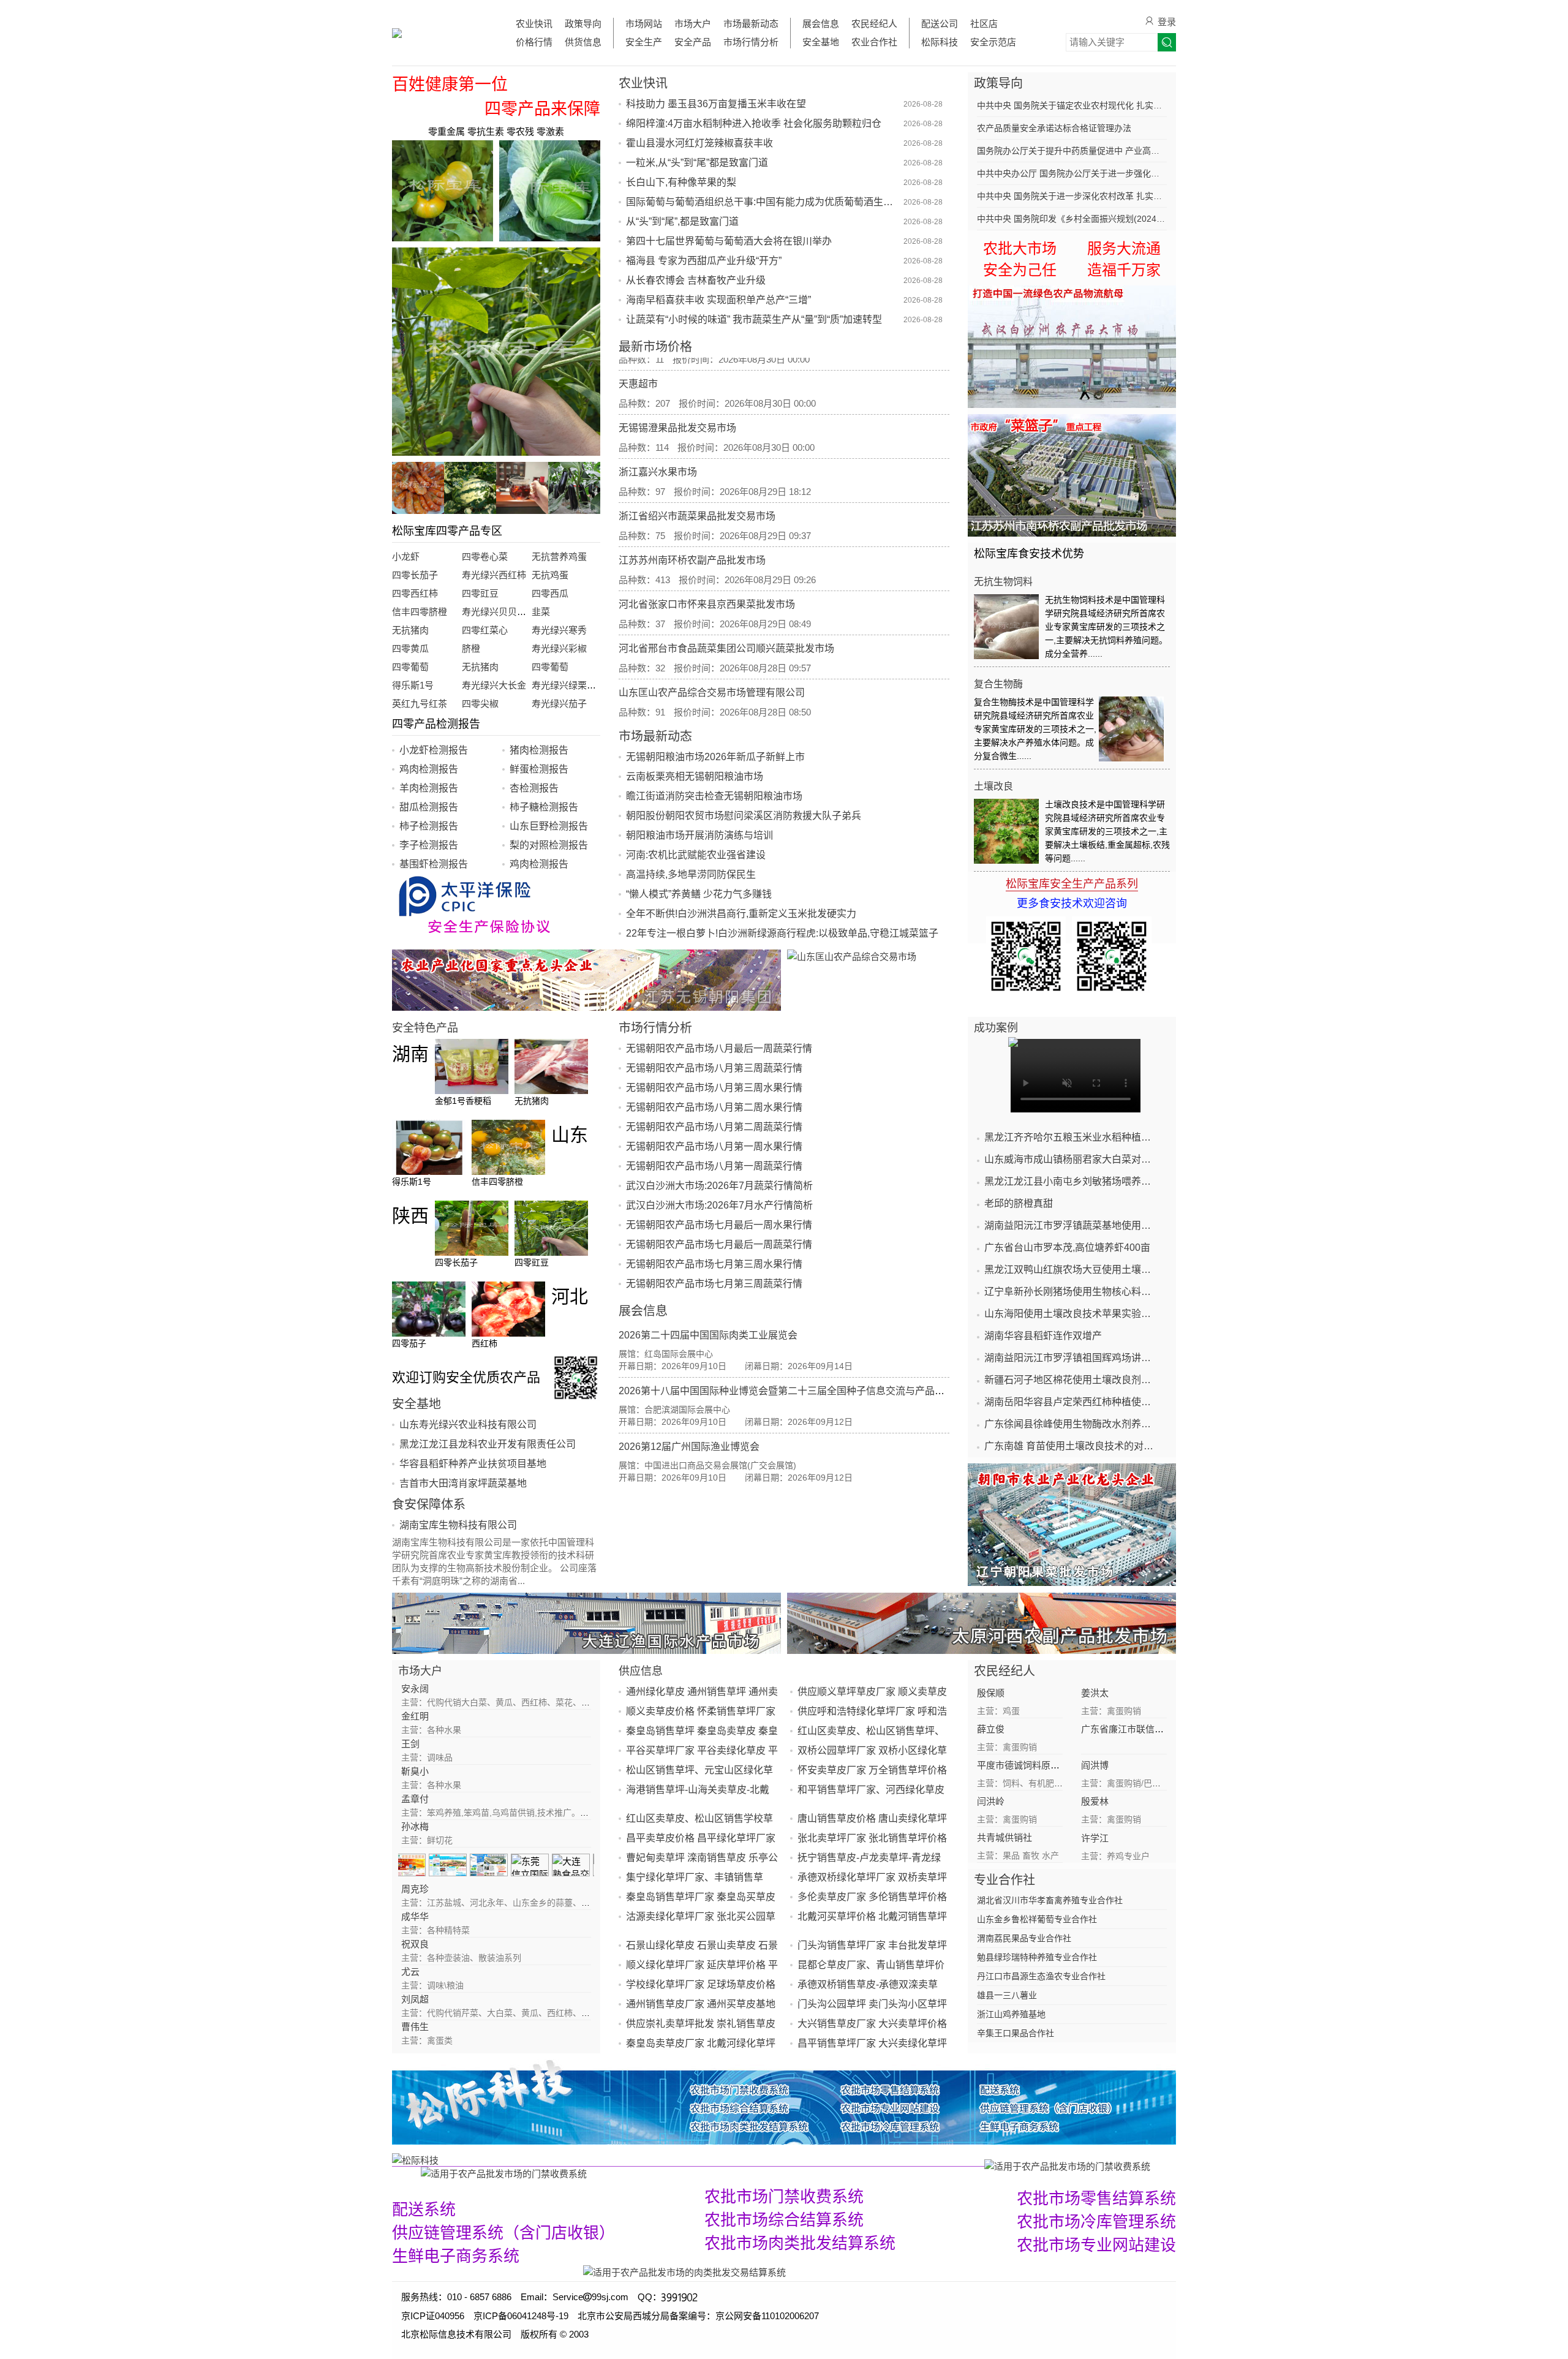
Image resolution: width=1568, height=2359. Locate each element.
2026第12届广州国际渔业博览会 (689, 1447)
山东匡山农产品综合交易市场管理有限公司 (712, 648)
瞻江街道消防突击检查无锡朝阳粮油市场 (714, 796)
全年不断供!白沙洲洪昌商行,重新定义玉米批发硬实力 (741, 914)
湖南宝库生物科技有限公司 (458, 1525)
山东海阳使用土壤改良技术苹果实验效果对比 (1072, 1314)
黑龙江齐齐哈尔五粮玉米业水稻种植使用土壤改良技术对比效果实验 (1072, 1137)
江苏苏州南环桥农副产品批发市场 (692, 515)
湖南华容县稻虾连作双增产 (1043, 1336)
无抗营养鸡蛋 (559, 557)
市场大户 (693, 24)
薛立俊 (991, 1729)
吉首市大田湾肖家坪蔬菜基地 (463, 1483)
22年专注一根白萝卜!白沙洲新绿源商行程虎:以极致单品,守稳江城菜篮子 (782, 933)
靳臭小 (415, 1771)
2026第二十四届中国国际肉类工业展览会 (708, 1335)
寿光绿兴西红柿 (494, 575)
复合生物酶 (998, 684)
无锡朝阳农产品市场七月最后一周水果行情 (719, 1225)
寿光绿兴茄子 (559, 704)
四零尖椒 (480, 704)
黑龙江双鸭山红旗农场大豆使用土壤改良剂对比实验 (1072, 1270)
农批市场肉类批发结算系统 (800, 2243)
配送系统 (424, 2210)
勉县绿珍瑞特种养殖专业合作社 (1037, 1957)
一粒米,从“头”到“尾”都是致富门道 (697, 163)
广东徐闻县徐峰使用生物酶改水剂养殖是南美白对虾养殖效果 (1072, 1424)
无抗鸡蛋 (550, 575)
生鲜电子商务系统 (456, 2256)
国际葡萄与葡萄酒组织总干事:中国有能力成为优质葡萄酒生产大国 (763, 202)
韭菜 (541, 612)
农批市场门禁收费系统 (784, 2197)
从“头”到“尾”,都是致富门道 (682, 221)
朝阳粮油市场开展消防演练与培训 (699, 835)
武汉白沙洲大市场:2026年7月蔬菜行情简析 (719, 1186)
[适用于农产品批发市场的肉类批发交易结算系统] (684, 2272)
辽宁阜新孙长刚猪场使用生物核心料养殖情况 (1072, 1292)
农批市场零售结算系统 (1096, 2199)
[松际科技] (688, 2160)
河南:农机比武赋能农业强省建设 (696, 855)
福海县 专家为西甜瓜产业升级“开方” (704, 261)
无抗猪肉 (410, 630)
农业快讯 (534, 24)
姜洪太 (1095, 1693)
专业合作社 (1005, 1880)
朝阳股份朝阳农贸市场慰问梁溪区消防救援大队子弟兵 (744, 816)
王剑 (410, 1744)
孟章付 (415, 1799)
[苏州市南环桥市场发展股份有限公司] (1072, 475)
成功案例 (996, 1028)
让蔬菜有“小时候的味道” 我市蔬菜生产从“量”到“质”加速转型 (754, 319)
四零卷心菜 (485, 557)
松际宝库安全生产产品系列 (1072, 884)
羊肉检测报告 (429, 788)
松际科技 (940, 42)
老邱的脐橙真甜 (1019, 1203)
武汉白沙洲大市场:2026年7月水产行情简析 (719, 1205)
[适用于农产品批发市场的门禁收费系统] (504, 2173)
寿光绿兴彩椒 (559, 648)
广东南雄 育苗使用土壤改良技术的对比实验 (1072, 1446)
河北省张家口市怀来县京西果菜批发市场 (707, 560)
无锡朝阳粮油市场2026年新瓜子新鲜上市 (715, 757)
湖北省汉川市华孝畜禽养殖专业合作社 (1050, 1900)
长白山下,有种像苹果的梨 (681, 182)
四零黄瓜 (410, 648)
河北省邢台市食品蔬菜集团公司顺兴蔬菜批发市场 (726, 604)
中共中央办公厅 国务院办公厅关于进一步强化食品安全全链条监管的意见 (1072, 173)
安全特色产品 (425, 1028)
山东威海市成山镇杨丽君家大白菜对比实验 (1072, 1159)
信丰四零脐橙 (420, 612)
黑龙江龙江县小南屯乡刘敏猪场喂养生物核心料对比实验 (1072, 1181)
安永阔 (415, 1689)
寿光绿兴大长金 (494, 685)
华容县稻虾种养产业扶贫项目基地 (473, 1464)
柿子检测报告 (429, 826)
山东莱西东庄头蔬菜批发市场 (682, 692)
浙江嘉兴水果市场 (658, 427)
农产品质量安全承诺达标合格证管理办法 (1054, 128)
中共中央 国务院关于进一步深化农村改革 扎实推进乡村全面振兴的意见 (1072, 196)
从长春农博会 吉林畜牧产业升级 (696, 280)
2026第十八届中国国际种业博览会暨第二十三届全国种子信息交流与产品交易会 (791, 1391)
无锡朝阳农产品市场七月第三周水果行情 (714, 1264)
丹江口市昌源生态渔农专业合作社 (1041, 1976)
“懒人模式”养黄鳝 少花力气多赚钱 (699, 894)
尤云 (410, 1972)
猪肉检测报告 (539, 750)
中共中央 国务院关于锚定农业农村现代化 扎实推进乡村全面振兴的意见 (1072, 105)
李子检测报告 (429, 845)
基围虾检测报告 (434, 864)
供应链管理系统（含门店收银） (503, 2233)
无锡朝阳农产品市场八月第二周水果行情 (714, 1107)
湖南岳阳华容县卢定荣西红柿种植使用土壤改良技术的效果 (1072, 1402)
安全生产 (644, 42)
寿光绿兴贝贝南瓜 (499, 612)
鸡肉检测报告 (429, 769)
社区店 (984, 24)
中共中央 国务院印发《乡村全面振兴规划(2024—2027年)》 (1072, 219)
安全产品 (693, 42)
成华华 (415, 1916)
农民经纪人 (874, 24)
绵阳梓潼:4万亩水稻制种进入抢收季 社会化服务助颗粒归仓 (754, 123)
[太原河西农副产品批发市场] (982, 1623)
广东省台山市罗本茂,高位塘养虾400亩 (1067, 1247)
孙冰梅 (415, 1826)
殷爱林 (1095, 1801)
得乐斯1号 (413, 685)
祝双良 (415, 1944)
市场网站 (644, 24)
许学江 (1095, 1838)
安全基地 (821, 42)
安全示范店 (993, 42)
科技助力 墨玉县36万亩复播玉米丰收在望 (716, 104)
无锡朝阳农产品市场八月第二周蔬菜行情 (714, 1127)
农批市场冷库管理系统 (1096, 2222)
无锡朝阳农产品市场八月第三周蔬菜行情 (714, 1068)
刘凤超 (415, 1999)
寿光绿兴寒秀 (559, 630)
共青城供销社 (1005, 1837)
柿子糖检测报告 (544, 807)
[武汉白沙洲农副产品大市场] (1072, 347)
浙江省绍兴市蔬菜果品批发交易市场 (697, 471)
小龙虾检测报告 (434, 750)
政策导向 (583, 24)
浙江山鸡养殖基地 (1011, 2014)
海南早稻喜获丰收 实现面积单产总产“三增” (718, 300)
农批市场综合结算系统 (784, 2220)
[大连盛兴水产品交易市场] (586, 1623)
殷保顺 (991, 1693)
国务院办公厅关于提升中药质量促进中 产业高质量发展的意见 (1072, 151)
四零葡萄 (410, 667)
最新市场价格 (655, 347)
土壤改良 (993, 786)
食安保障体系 (429, 1504)
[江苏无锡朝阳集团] (586, 980)
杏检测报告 (534, 788)
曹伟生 (415, 2027)
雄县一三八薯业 (1007, 1995)
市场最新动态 (751, 24)
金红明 (415, 1716)
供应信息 (641, 1671)
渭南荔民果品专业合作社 (1024, 1938)
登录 (1167, 22)
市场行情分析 (751, 42)
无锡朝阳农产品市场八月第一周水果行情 (714, 1146)
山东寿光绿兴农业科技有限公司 (468, 1425)
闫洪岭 (991, 1801)
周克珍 (415, 1889)
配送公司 (940, 24)
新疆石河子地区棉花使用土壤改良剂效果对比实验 (1072, 1380)
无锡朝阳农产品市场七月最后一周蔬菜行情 (719, 1244)
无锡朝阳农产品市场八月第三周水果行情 (714, 1088)
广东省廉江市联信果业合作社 (1141, 1729)
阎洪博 (1095, 1765)
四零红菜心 (485, 630)
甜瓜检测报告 (429, 807)
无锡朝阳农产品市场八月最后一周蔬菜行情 (719, 1048)
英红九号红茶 (420, 704)
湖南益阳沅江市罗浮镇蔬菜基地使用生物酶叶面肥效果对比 (1072, 1225)
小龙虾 (406, 557)
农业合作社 (874, 42)
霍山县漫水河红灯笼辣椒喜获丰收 (699, 143)
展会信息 (821, 24)
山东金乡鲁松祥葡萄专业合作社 (1037, 1919)
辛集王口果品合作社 (1016, 2033)
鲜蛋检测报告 (539, 769)
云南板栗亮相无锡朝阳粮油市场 (695, 776)
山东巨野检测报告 (549, 826)
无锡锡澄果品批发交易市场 (677, 383)
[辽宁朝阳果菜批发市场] (1072, 1525)
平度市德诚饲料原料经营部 (1032, 1765)
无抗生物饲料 (1003, 582)
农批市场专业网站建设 (1096, 2245)
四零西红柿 (415, 593)
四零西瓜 (550, 593)
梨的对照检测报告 (549, 845)
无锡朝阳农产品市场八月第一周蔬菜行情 (714, 1166)
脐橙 (471, 648)
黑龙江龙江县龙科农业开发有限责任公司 (488, 1444)
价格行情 (534, 42)
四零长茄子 (415, 575)
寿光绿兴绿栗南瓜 (568, 685)
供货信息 (583, 42)
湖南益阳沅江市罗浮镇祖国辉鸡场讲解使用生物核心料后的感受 (1072, 1358)
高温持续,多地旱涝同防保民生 (691, 874)
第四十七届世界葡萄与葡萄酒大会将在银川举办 (729, 241)
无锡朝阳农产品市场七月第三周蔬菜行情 (714, 1284)
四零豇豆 (480, 593)
